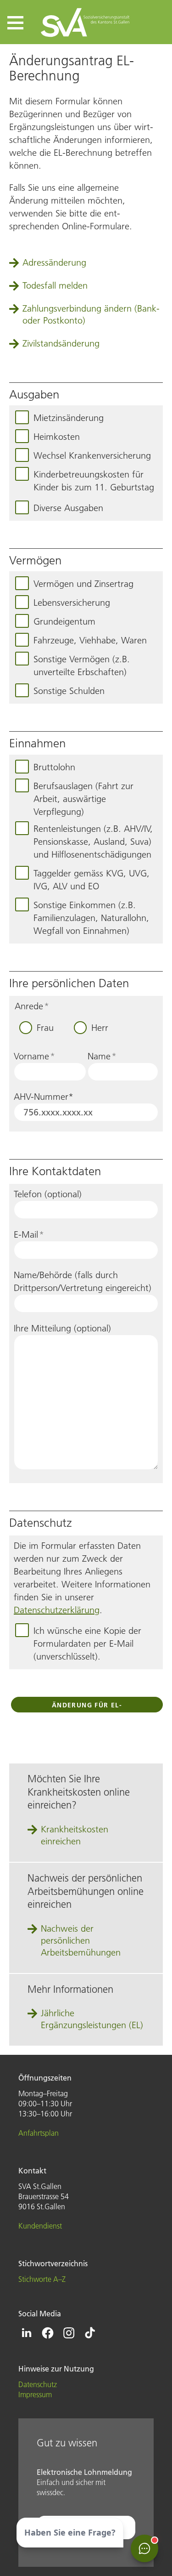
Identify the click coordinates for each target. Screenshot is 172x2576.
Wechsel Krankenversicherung (92, 455)
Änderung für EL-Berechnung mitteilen (87, 1707)
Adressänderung (54, 262)
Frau (45, 1028)
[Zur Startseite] (86, 22)
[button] (15, 23)
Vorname (34, 1056)
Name (102, 1056)
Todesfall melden (55, 285)
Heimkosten (57, 437)
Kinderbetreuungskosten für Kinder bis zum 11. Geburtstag (94, 481)
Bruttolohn (54, 767)
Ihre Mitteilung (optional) (62, 1328)
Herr (100, 1028)
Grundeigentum (64, 621)
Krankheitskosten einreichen (75, 1835)
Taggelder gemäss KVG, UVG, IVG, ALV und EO (92, 880)
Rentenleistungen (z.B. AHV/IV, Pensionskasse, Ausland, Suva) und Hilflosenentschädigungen (93, 842)
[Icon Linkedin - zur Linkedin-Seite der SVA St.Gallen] (27, 2333)
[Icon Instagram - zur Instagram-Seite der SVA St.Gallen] (69, 2333)
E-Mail (29, 1234)
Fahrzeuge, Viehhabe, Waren (90, 640)
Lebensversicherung (72, 603)
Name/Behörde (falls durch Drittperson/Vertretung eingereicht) (83, 1281)
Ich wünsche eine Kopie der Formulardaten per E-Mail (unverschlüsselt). (87, 1643)
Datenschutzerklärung (57, 1610)
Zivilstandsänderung (61, 343)
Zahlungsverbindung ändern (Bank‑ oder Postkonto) (91, 314)
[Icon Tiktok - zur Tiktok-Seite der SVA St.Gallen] (90, 2333)
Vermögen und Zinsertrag (83, 584)
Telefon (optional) (48, 1194)
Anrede (32, 1006)
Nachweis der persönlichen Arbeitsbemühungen (81, 1940)
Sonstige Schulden (69, 691)
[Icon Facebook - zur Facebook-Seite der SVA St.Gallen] (48, 2333)
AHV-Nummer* (44, 1097)
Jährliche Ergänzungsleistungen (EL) (92, 2019)
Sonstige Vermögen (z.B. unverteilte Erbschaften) (82, 665)
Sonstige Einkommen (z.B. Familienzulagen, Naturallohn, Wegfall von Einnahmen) (91, 918)
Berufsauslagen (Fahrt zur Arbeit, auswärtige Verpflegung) (83, 799)
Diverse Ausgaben (68, 508)
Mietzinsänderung (69, 418)
